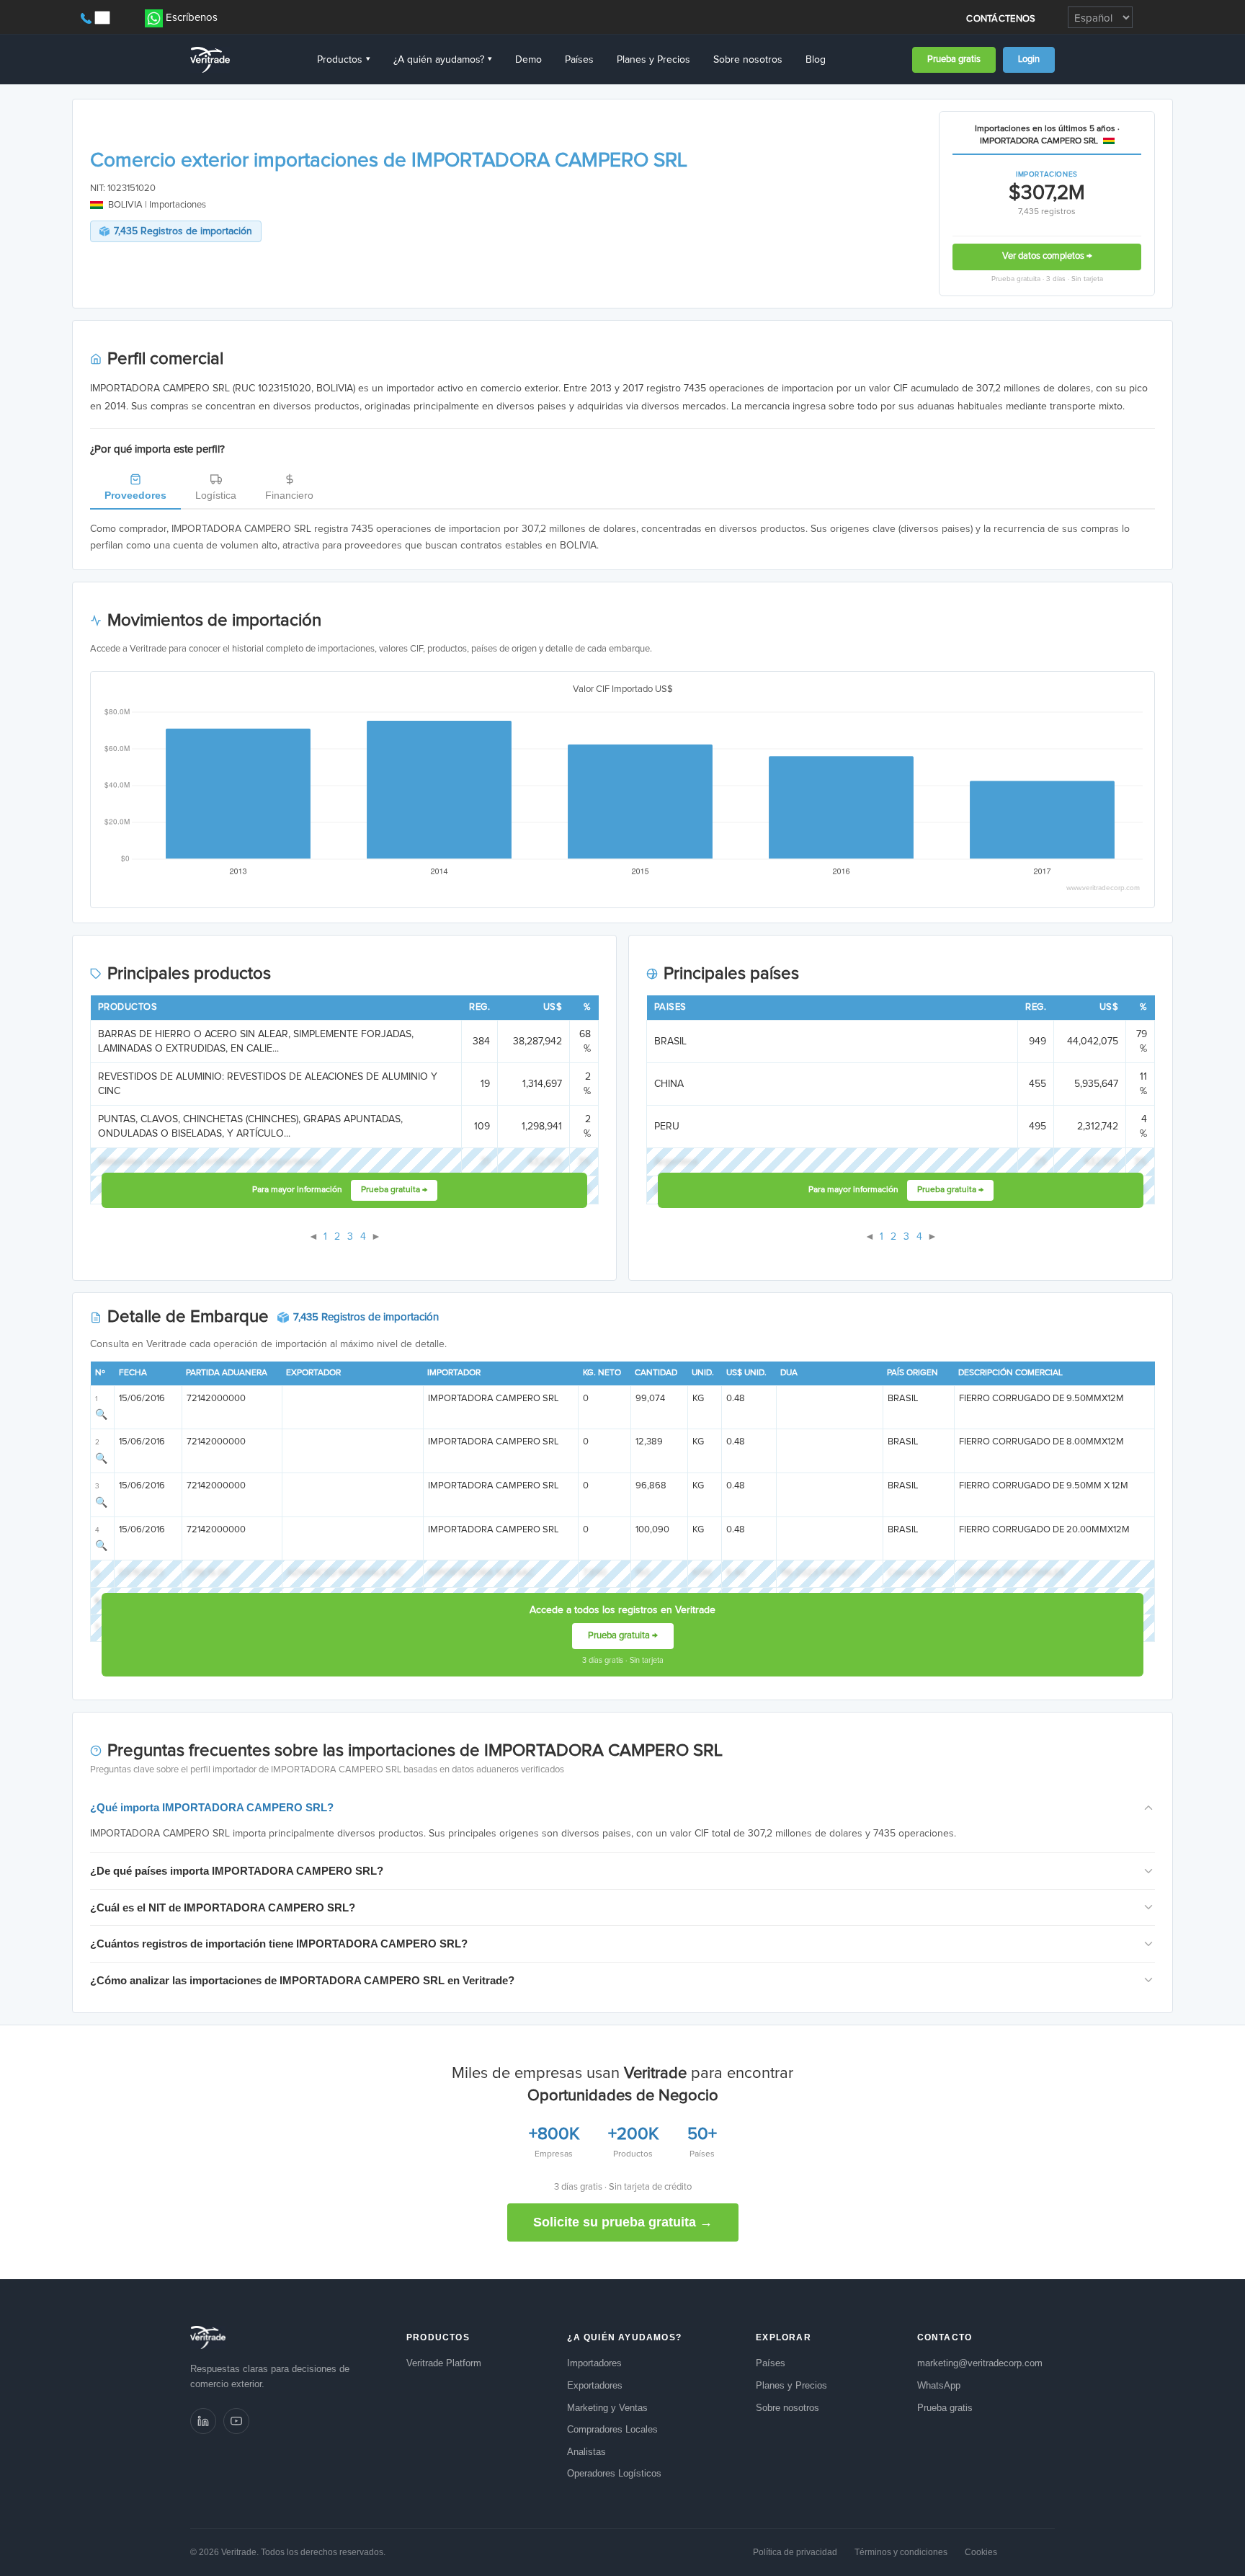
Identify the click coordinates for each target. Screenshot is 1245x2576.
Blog (816, 60)
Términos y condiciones (901, 2552)
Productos (344, 60)
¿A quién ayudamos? (443, 60)
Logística (216, 495)
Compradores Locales (612, 2429)
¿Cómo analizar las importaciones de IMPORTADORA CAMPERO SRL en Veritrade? (302, 1980)
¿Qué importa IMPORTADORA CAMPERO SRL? (212, 1807)
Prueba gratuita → (394, 1190)
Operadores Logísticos (614, 2473)
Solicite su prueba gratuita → (623, 2222)
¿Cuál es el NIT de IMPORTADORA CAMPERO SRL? (223, 1907)
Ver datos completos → (1047, 256)
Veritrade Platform (444, 2363)
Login (1029, 59)
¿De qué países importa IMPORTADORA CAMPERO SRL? (237, 1871)
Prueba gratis (954, 59)
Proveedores (135, 495)
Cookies (981, 2552)
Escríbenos (192, 18)
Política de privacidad (795, 2552)
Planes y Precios (653, 60)
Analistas (586, 2452)
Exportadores (595, 2385)
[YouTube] (236, 2421)
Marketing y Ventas (607, 2408)
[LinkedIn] (203, 2421)
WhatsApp (939, 2385)
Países (579, 60)
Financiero (289, 495)
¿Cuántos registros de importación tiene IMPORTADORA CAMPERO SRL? (279, 1944)
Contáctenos (1001, 19)
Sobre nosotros (748, 60)
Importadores (594, 2363)
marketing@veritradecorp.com (980, 2363)
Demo (528, 60)
